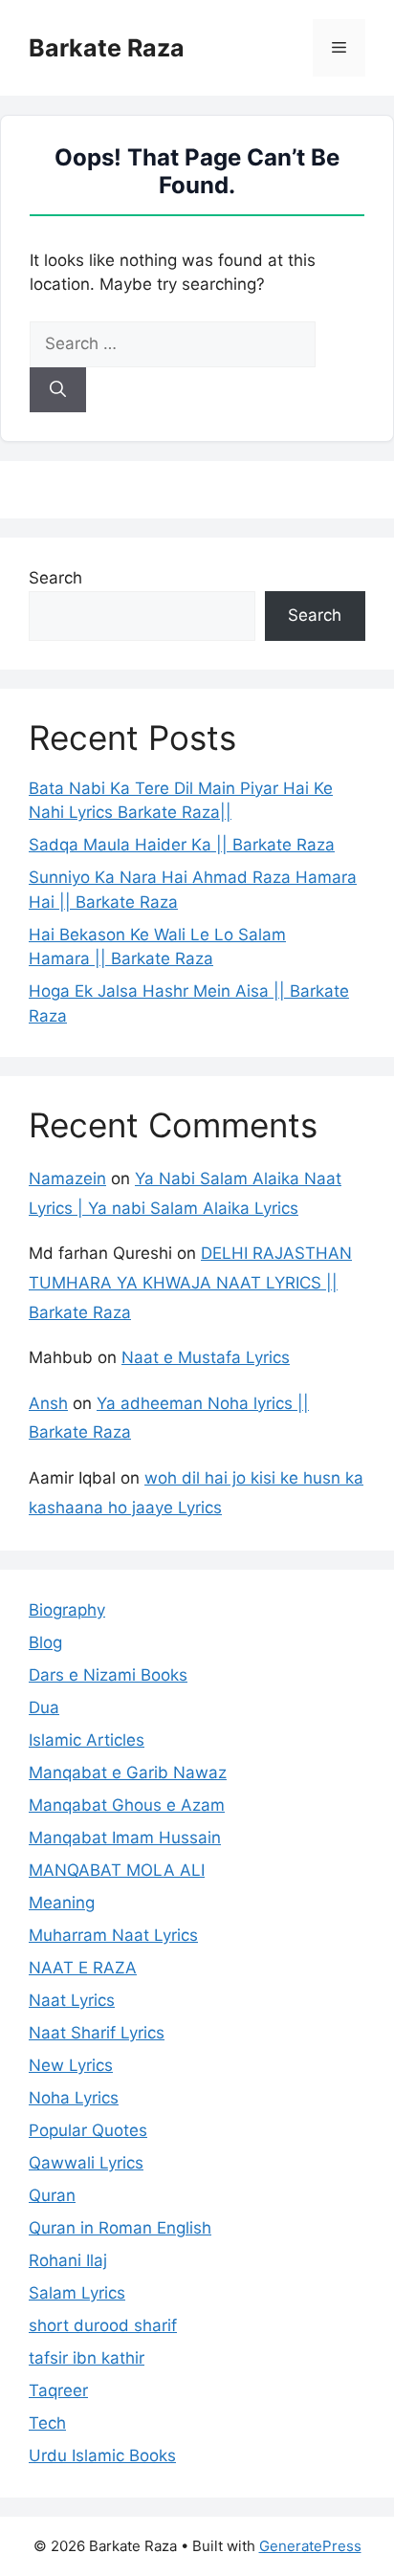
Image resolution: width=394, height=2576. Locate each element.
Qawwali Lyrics (86, 2163)
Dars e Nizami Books (108, 1675)
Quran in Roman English (120, 2228)
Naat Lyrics (72, 2000)
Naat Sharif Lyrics (97, 2033)
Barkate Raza (107, 48)
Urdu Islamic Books (102, 2455)
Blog (45, 1642)
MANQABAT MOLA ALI (117, 1870)
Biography (67, 1610)
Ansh (48, 1403)
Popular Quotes (88, 2130)
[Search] (58, 390)
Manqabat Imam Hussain (125, 1838)
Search (55, 578)
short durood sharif (103, 2325)
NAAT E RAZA (83, 1968)
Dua (44, 1707)
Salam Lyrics (77, 2293)
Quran (52, 2195)
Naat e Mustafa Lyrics (206, 1357)
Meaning (62, 1903)
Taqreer (58, 2390)
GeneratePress (310, 2546)
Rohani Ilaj (68, 2260)
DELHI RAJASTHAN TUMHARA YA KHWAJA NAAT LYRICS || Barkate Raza (190, 1282)
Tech (47, 2423)
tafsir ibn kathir (87, 2358)
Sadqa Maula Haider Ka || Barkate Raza (182, 845)
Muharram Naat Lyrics (113, 1935)
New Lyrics (71, 2065)
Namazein (67, 1178)
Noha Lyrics (74, 2098)
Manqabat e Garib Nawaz (128, 1772)
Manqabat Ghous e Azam (127, 1805)
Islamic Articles (87, 1740)
